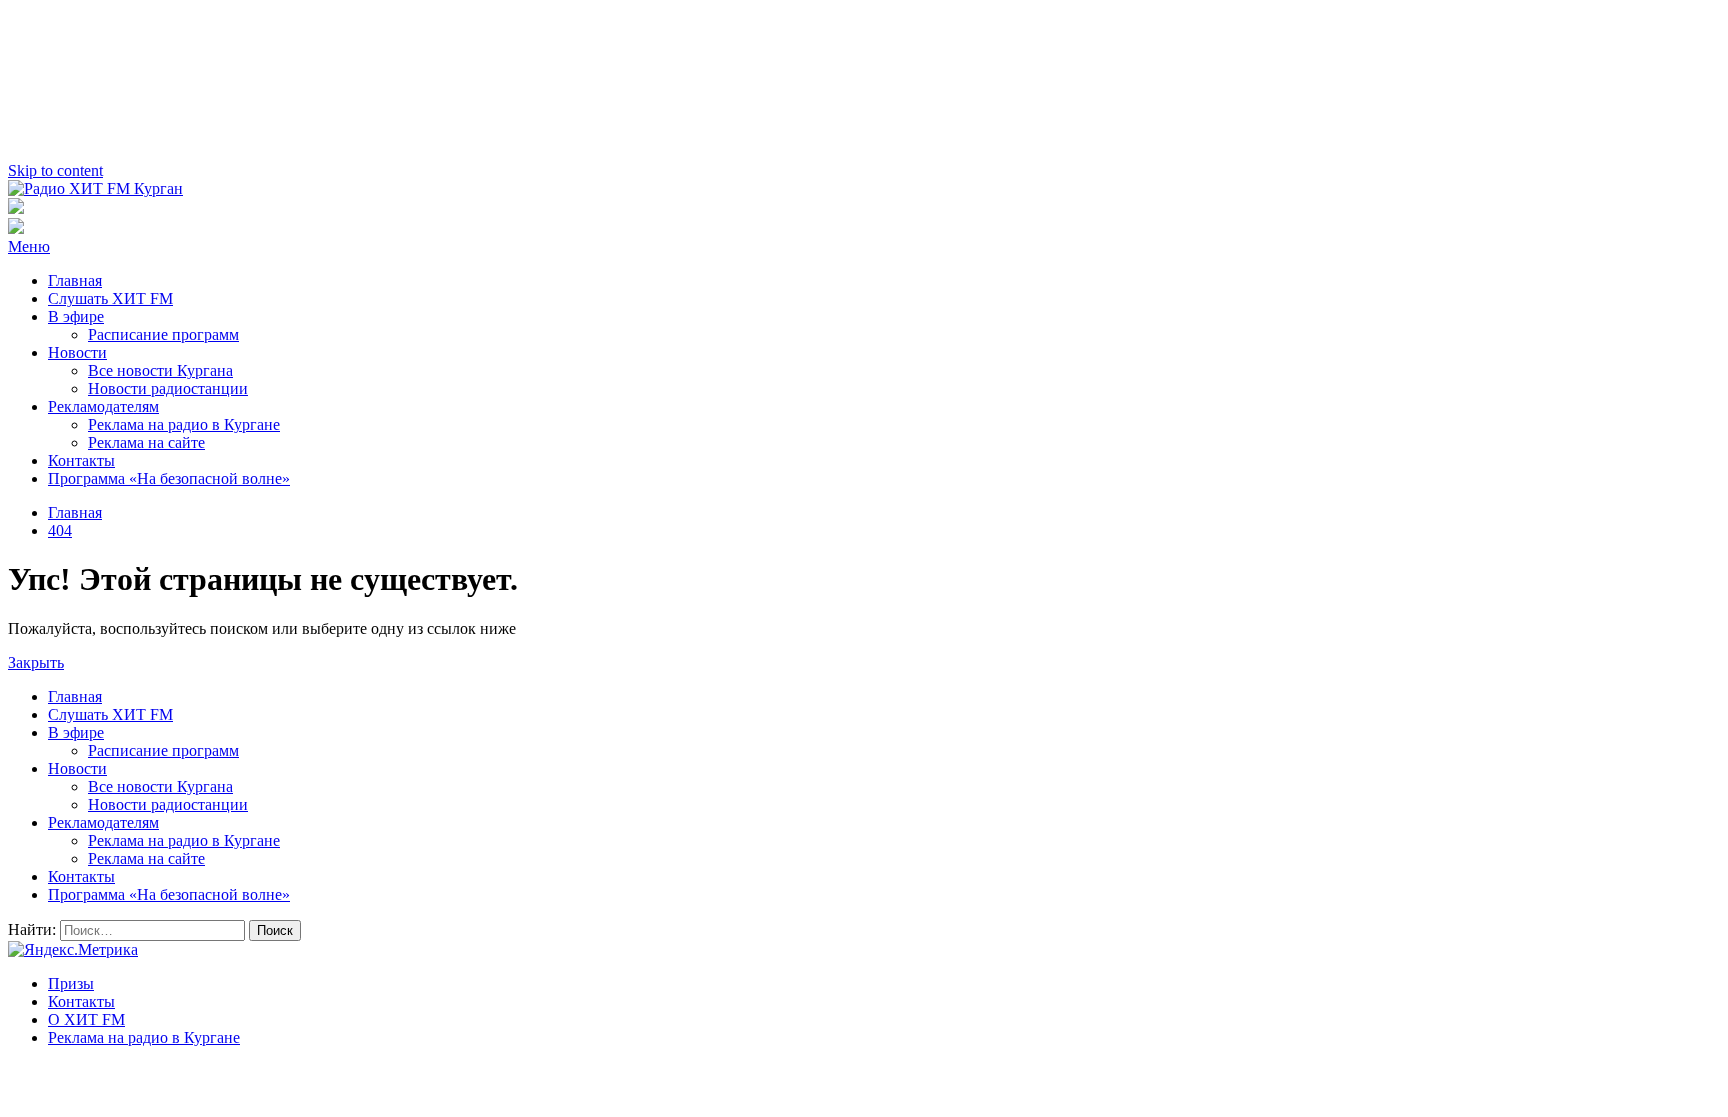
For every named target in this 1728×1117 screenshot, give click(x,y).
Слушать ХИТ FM (110, 298)
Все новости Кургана (160, 370)
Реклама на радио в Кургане (184, 424)
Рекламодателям (103, 406)
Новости (77, 352)
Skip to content (55, 170)
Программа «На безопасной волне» (169, 478)
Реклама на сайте (146, 442)
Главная (75, 280)
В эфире (76, 316)
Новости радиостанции (168, 388)
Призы (71, 983)
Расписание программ (163, 334)
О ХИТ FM (86, 1019)
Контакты (81, 460)
